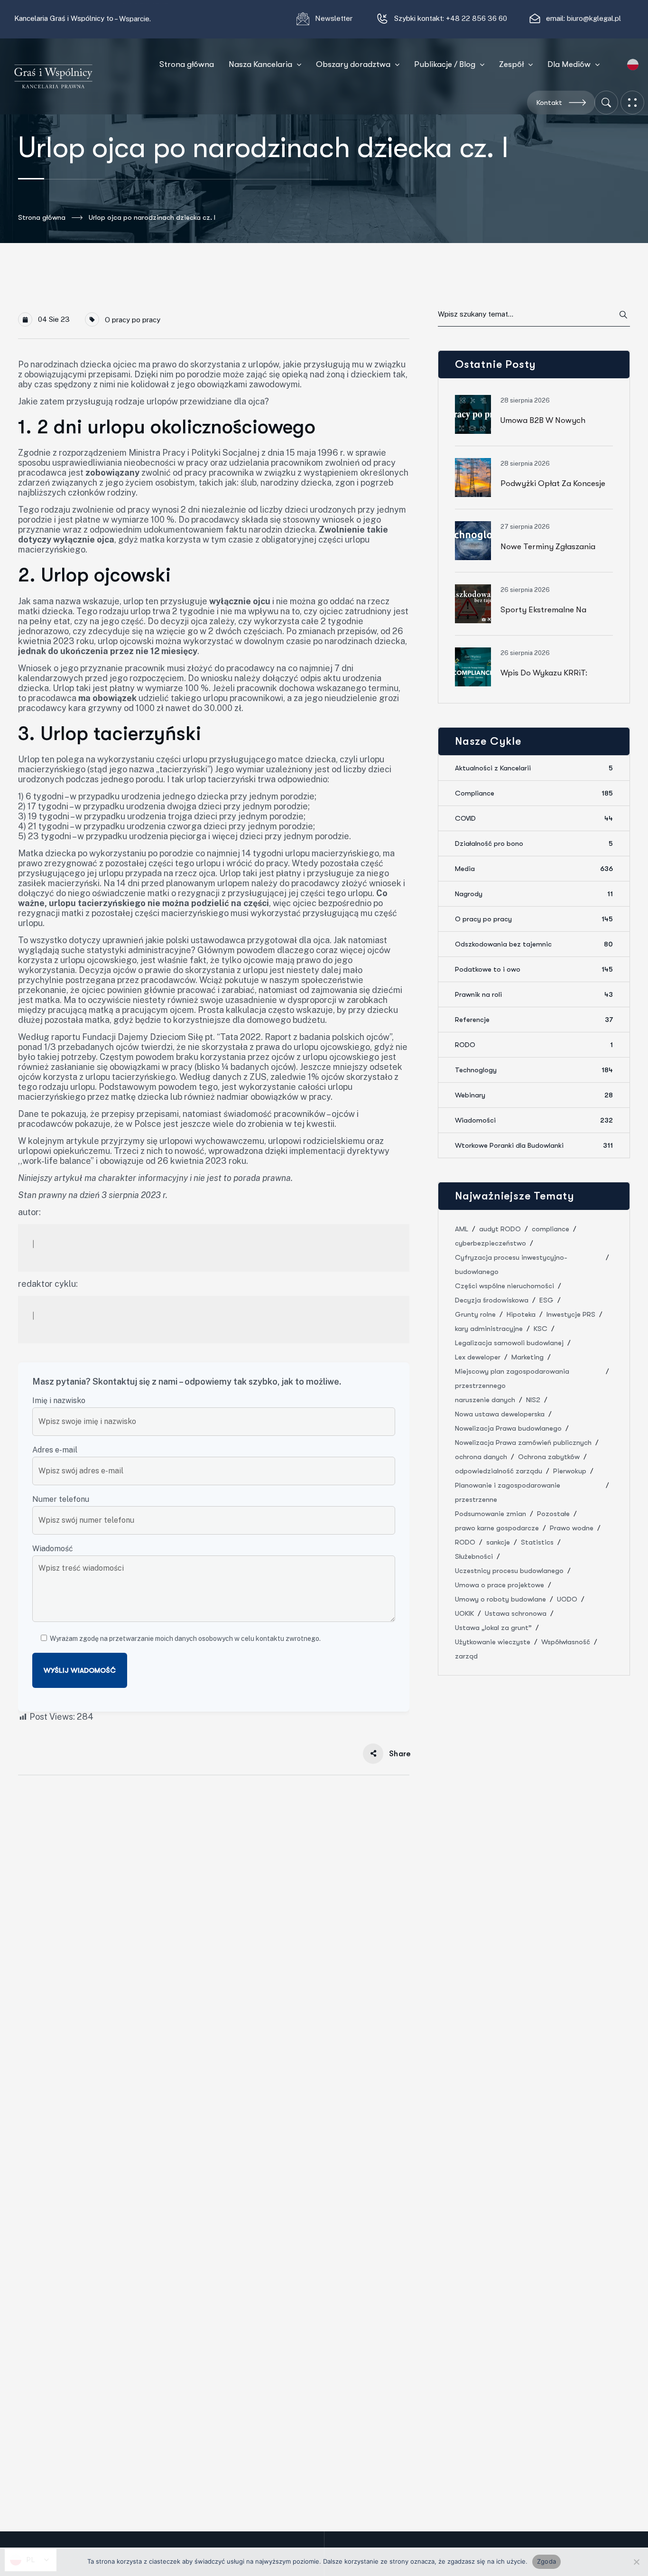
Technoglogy (534, 1070)
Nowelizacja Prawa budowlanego (508, 1428)
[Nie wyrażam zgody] (636, 2562)
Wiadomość (53, 1549)
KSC (541, 1329)
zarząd (466, 1656)
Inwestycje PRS (571, 1314)
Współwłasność (566, 1642)
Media (534, 869)
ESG (546, 1300)
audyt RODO (500, 1229)
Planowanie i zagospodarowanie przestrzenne (508, 1492)
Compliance (534, 793)
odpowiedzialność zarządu (499, 1471)
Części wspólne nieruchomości (505, 1286)
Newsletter (335, 18)
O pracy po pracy (133, 320)
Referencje (534, 1020)
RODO (534, 1045)
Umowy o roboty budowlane (500, 1599)
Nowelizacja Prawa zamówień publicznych (523, 1443)
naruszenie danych (485, 1400)
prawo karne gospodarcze (497, 1528)
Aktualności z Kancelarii (534, 768)
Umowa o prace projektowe (500, 1585)
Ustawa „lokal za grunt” (493, 1628)
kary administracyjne (489, 1329)
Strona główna (42, 217)
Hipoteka (521, 1314)
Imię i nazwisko (59, 1400)
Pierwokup (570, 1471)
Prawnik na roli (534, 994)
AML (462, 1229)
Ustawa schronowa (516, 1613)
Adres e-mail (55, 1450)
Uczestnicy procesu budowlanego (509, 1571)
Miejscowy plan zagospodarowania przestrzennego (512, 1378)
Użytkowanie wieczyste (493, 1642)
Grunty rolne (475, 1314)
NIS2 (533, 1400)
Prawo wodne (572, 1528)
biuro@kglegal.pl (594, 18)
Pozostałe (553, 1514)
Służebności (474, 1556)
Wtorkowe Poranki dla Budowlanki (534, 1145)
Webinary (534, 1095)
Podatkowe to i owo (534, 969)
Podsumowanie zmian (491, 1514)
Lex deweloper (478, 1357)
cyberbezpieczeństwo (491, 1243)
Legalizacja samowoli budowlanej (509, 1343)
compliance (551, 1229)
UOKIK (464, 1613)
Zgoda (546, 2561)
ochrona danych (481, 1457)
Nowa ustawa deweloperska (500, 1414)
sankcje (498, 1542)
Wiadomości (534, 1120)
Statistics (537, 1542)
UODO (567, 1599)
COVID (534, 818)
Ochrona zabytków (549, 1457)
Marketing (528, 1357)
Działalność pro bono (534, 843)
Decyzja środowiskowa (492, 1300)
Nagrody (534, 894)
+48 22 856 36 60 (477, 18)
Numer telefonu (61, 1499)
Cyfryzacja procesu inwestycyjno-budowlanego (511, 1265)
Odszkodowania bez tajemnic (534, 944)
